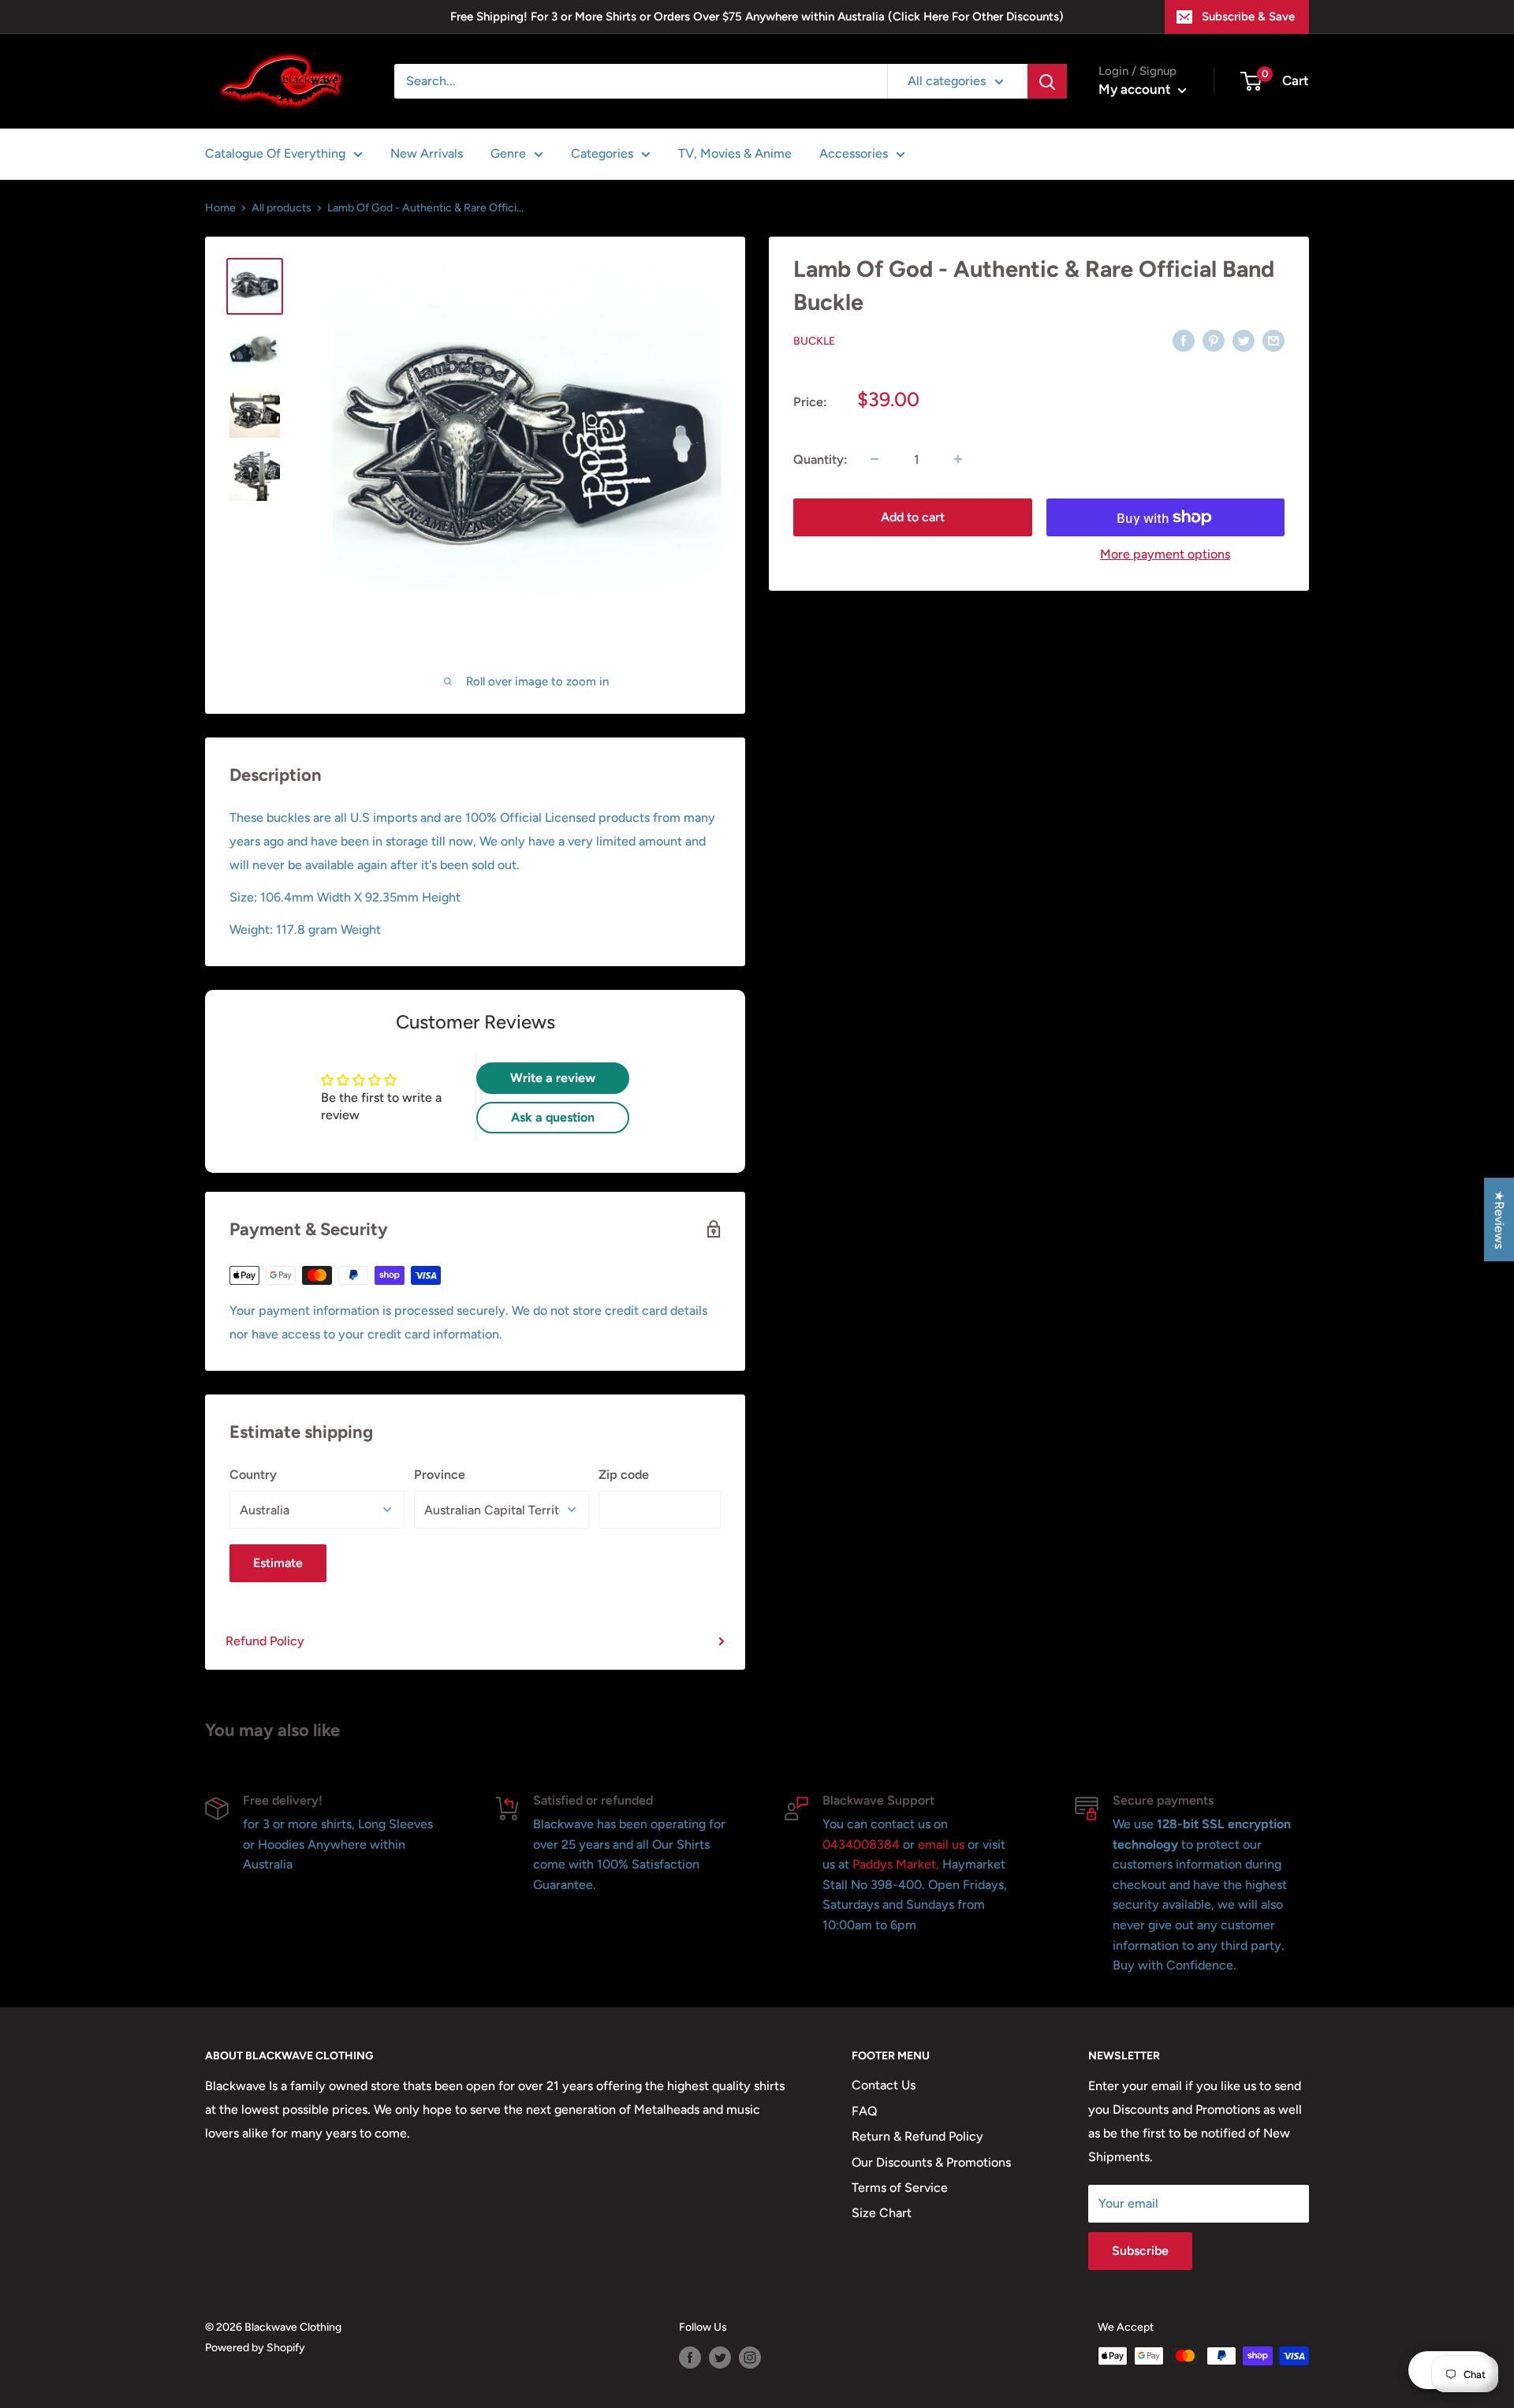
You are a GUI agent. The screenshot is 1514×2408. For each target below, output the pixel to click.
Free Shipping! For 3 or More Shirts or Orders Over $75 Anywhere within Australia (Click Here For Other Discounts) (757, 17)
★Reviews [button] (1499, 1219)
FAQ (865, 2111)
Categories (602, 153)
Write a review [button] (553, 1078)
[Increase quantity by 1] (958, 459)
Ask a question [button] (553, 1117)
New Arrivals (427, 153)
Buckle (814, 341)
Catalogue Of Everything (275, 153)
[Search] (1047, 81)
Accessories (854, 153)
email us (941, 1844)
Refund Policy (265, 1641)
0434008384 (863, 1844)
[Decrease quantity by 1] (874, 459)
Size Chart (882, 2213)
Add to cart (913, 517)
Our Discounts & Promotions (931, 2162)
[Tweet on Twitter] (1244, 340)
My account (1136, 89)
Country (253, 1475)
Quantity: (820, 459)
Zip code (624, 1475)
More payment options (1165, 554)
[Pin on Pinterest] (1214, 340)
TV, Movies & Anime (735, 153)
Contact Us (884, 2085)
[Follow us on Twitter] (720, 2358)
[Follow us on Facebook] (690, 2358)
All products (282, 208)
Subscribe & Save (1248, 17)
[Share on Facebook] (1184, 340)
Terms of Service (900, 2188)
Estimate (278, 1563)
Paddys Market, (896, 1864)
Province (440, 1475)
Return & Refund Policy (917, 2136)
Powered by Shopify (255, 2348)
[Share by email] (1273, 340)
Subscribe (1140, 2251)
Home (220, 208)
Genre (508, 153)
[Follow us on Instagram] (750, 2358)
